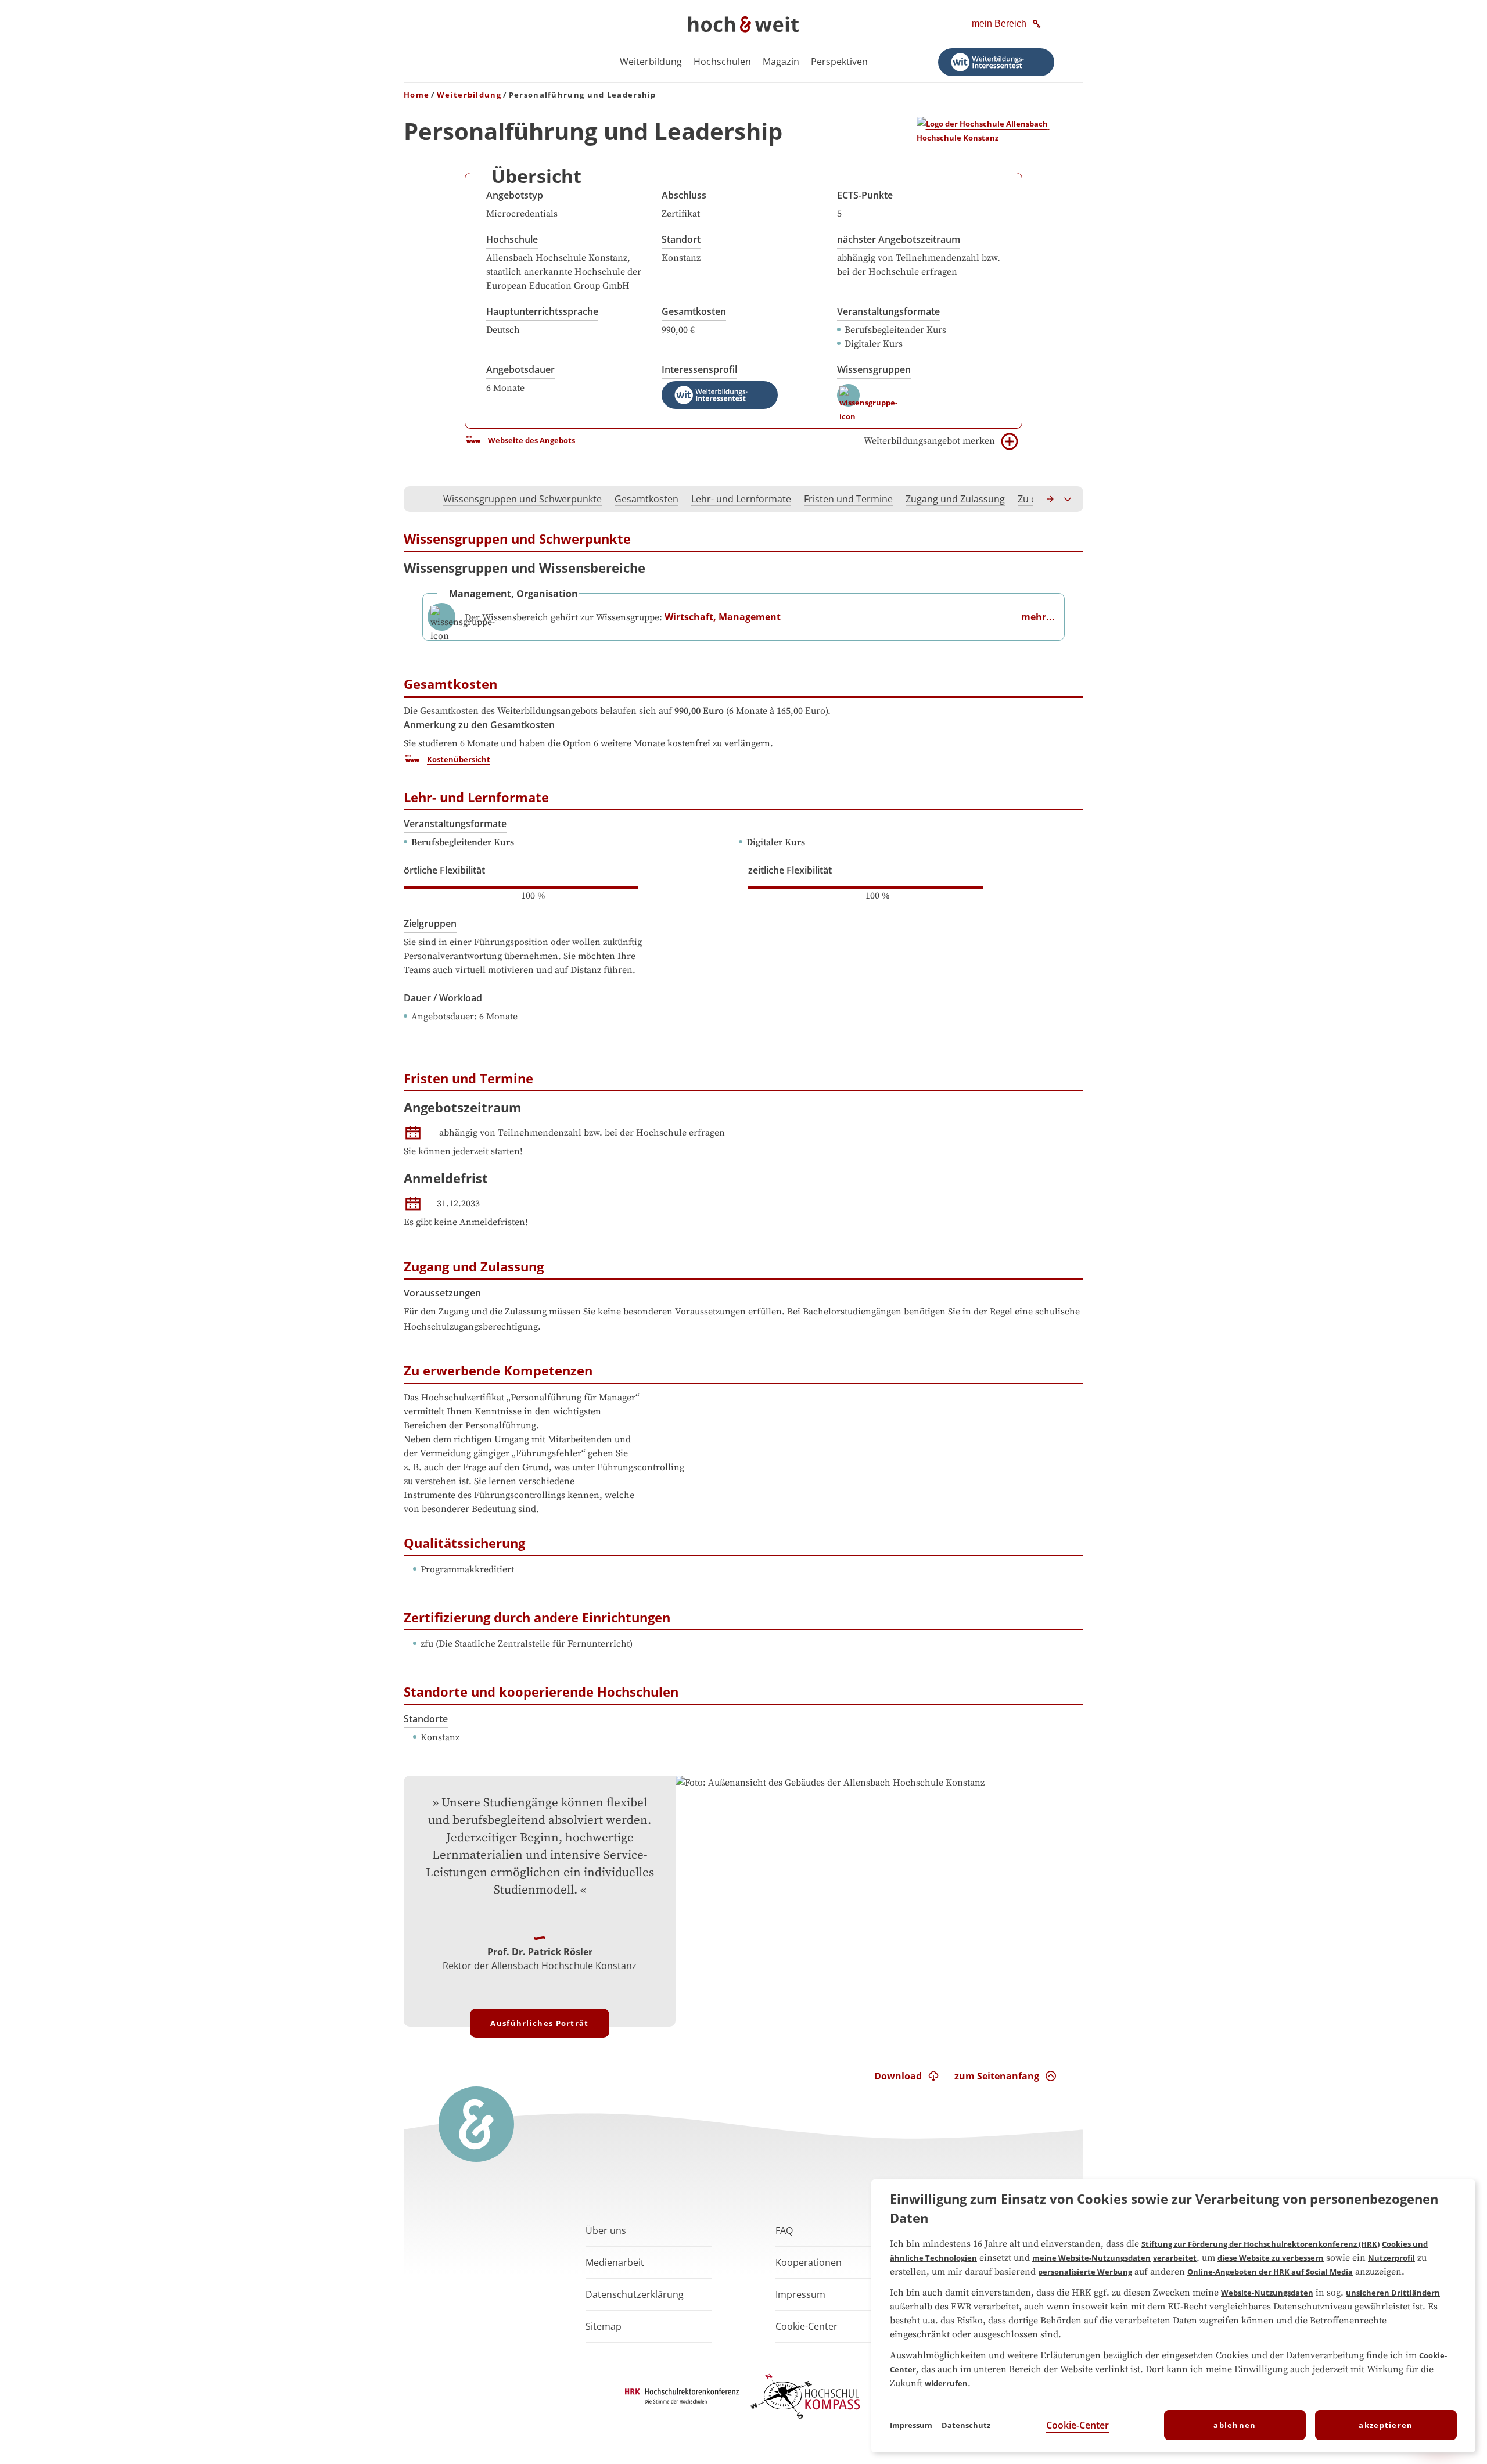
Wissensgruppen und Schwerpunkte (522, 499)
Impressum (800, 2294)
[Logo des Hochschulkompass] (805, 2421)
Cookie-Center (1077, 2425)
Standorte (426, 1719)
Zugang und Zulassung (955, 499)
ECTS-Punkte (865, 195)
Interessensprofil (699, 369)
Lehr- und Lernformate (741, 499)
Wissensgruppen (874, 369)
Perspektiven (839, 62)
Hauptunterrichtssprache (542, 311)
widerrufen (946, 2383)
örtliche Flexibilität (444, 870)
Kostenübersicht (459, 759)
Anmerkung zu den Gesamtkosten (479, 725)
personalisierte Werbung (1085, 2272)
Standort (681, 239)
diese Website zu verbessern (1271, 2258)
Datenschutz (966, 2425)
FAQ (784, 2230)
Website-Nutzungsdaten (1267, 2293)
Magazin (781, 62)
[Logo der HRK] (682, 2400)
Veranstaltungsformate (888, 311)
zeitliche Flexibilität (790, 870)
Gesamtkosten (694, 311)
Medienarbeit (615, 2262)
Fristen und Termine (848, 499)
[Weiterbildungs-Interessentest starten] (996, 62)
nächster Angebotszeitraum (899, 239)
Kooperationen (809, 2262)
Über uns (606, 2230)
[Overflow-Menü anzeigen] (1068, 499)
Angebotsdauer (520, 369)
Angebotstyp (515, 195)
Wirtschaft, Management (723, 617)
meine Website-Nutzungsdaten (1091, 2258)
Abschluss (684, 195)
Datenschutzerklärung (635, 2294)
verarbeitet (1175, 2258)
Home (416, 95)
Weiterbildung (651, 62)
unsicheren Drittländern (1393, 2293)
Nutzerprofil (1391, 2258)
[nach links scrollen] (419, 499)
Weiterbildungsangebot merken (929, 441)
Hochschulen (722, 62)
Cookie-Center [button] (807, 2326)
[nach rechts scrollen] (1051, 499)
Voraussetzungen (442, 1293)
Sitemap (604, 2326)
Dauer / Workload (443, 998)
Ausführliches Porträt (539, 2023)
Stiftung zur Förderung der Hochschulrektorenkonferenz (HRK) (1260, 2244)
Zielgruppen (430, 924)
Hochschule (512, 239)
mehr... (1038, 617)
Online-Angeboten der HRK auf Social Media (1270, 2272)
